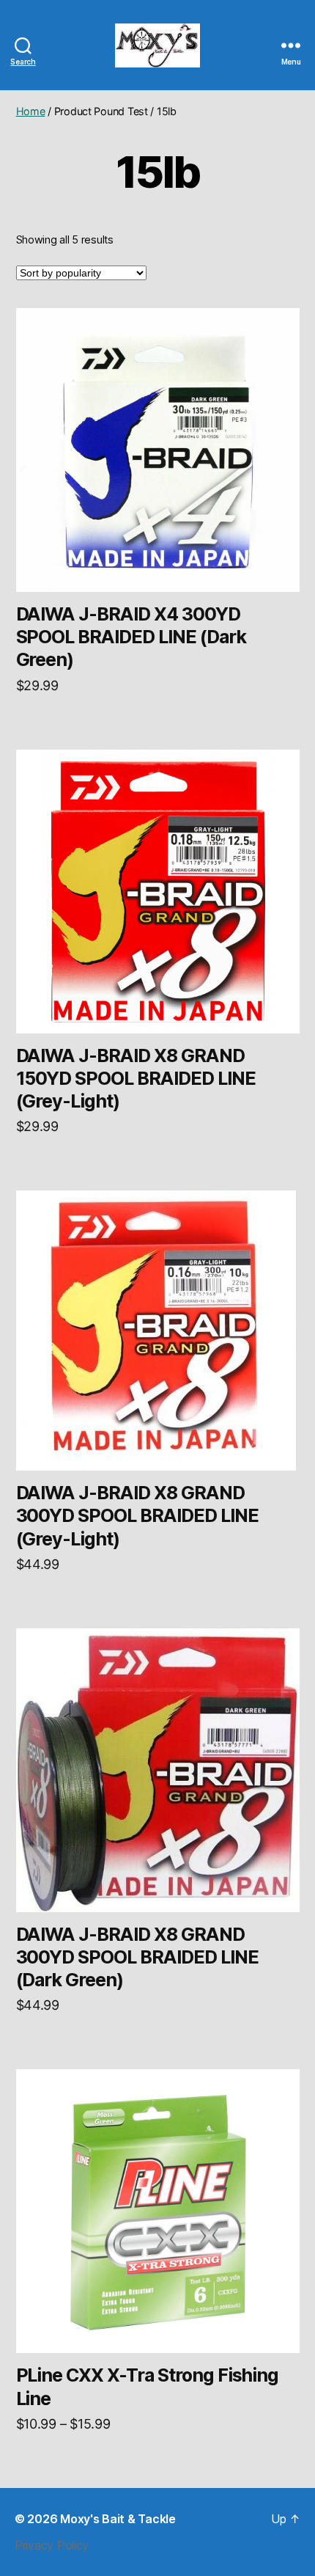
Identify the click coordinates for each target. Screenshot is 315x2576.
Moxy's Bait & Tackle (118, 2519)
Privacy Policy (52, 2545)
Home (31, 111)
